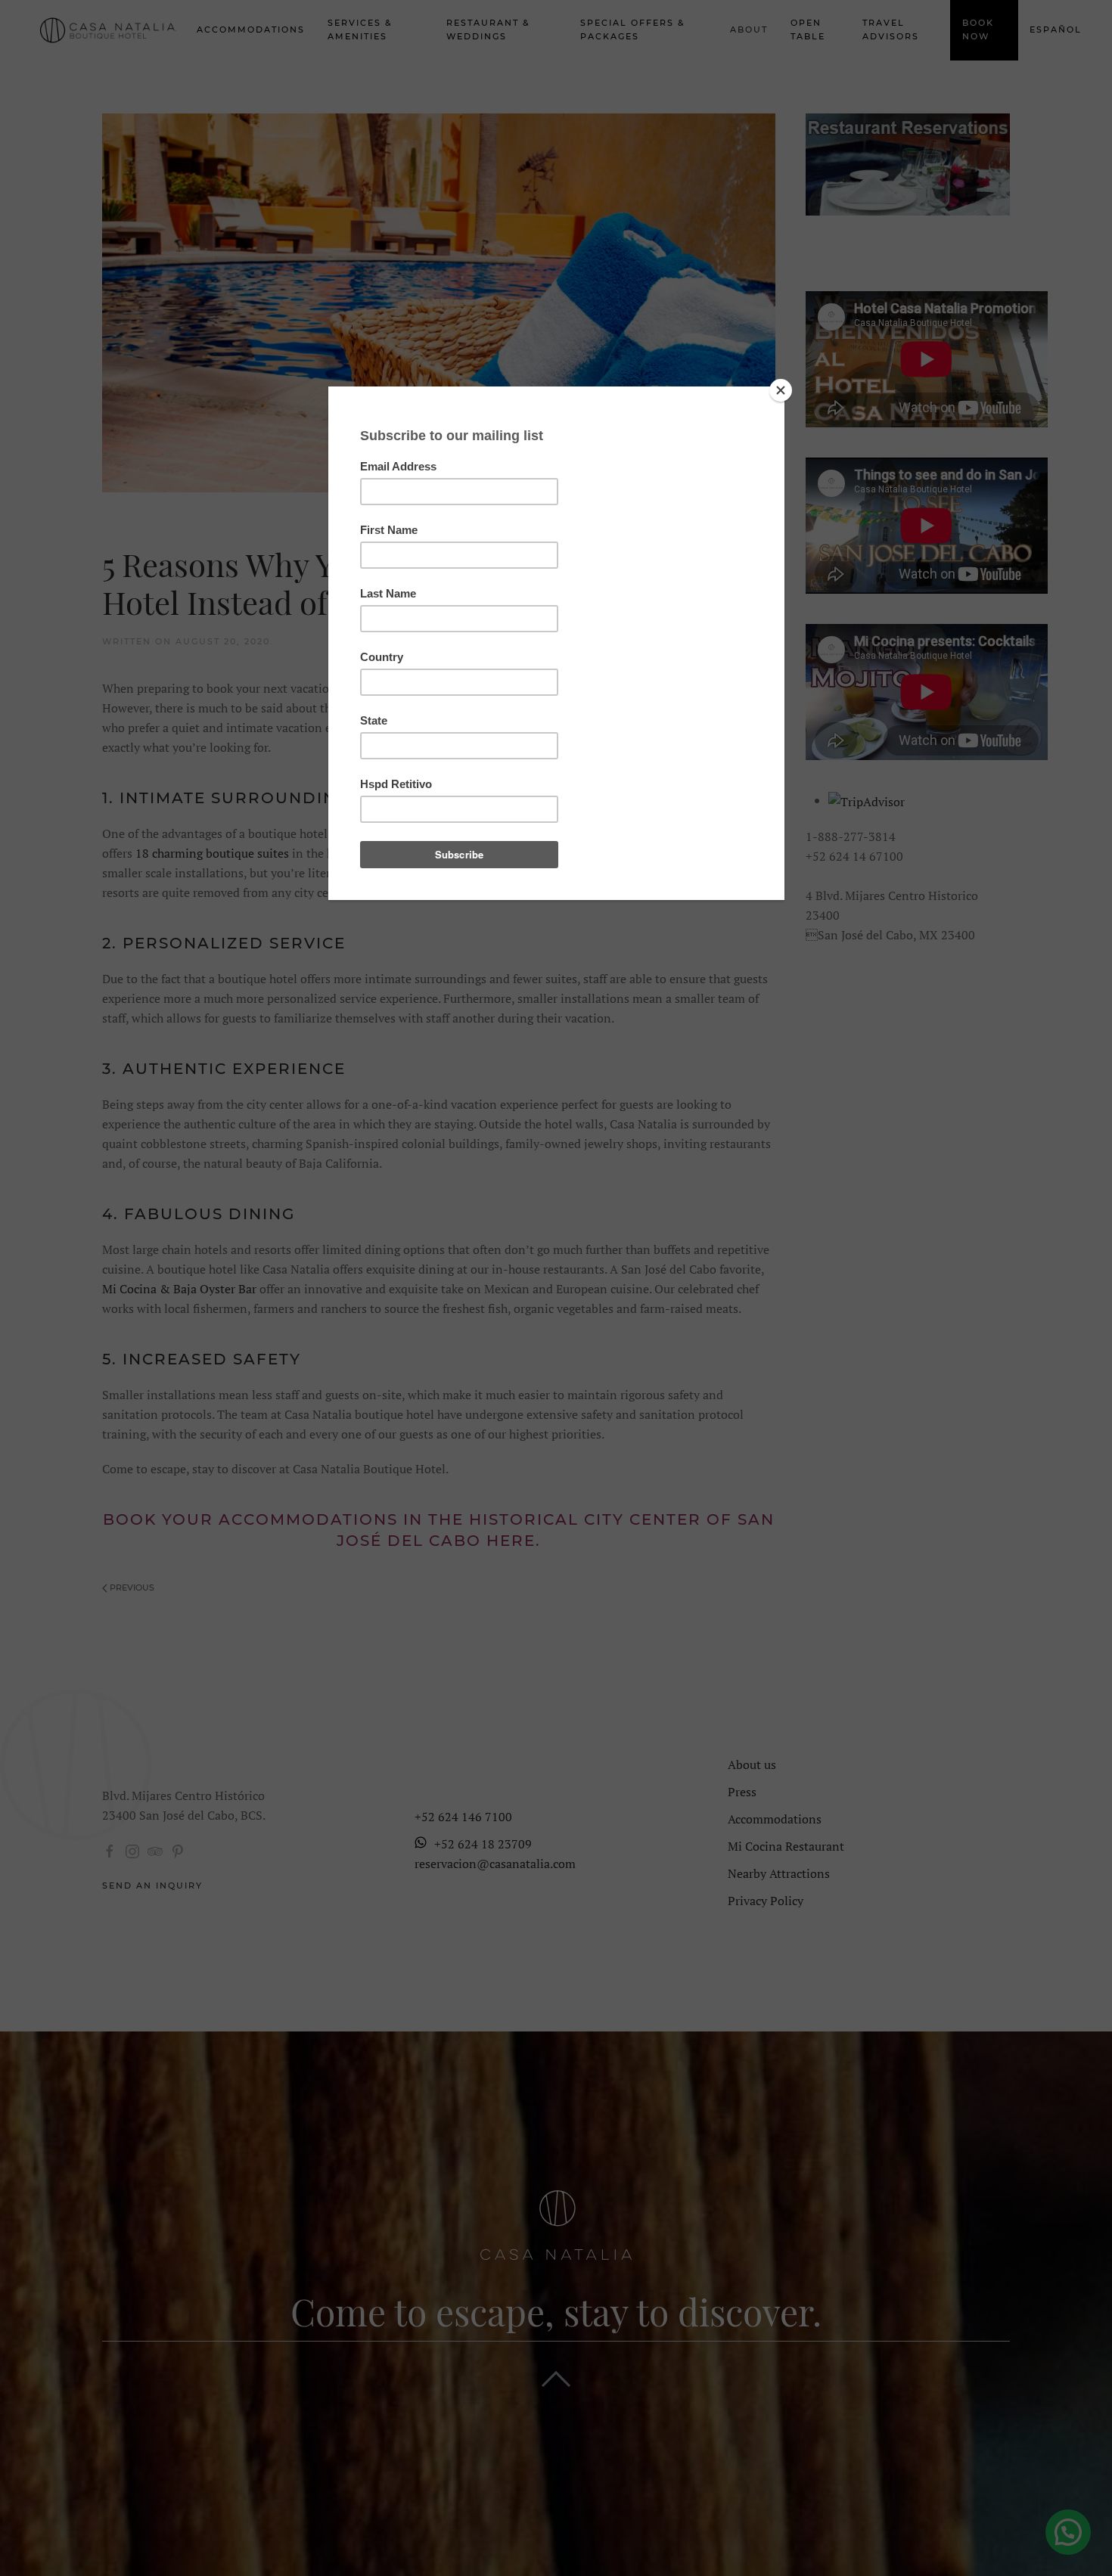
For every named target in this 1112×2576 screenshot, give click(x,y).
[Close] (781, 390)
